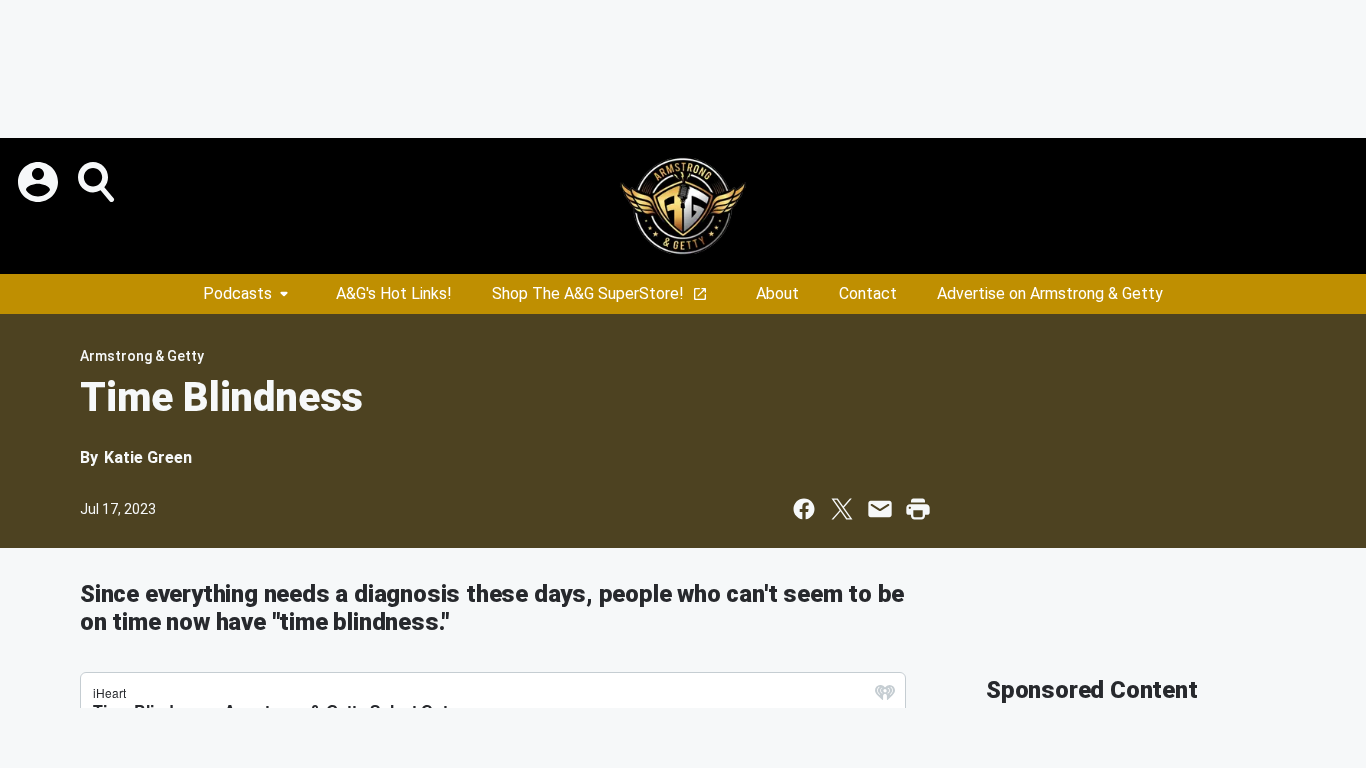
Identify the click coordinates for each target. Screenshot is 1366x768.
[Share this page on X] (842, 509)
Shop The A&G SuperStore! (588, 293)
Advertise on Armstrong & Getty (1050, 293)
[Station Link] (683, 206)
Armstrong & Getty (142, 356)
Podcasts (237, 293)
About (777, 293)
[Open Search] (98, 182)
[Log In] (40, 182)
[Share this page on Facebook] (804, 509)
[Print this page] (918, 509)
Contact (868, 293)
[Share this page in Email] (880, 509)
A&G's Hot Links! (394, 293)
